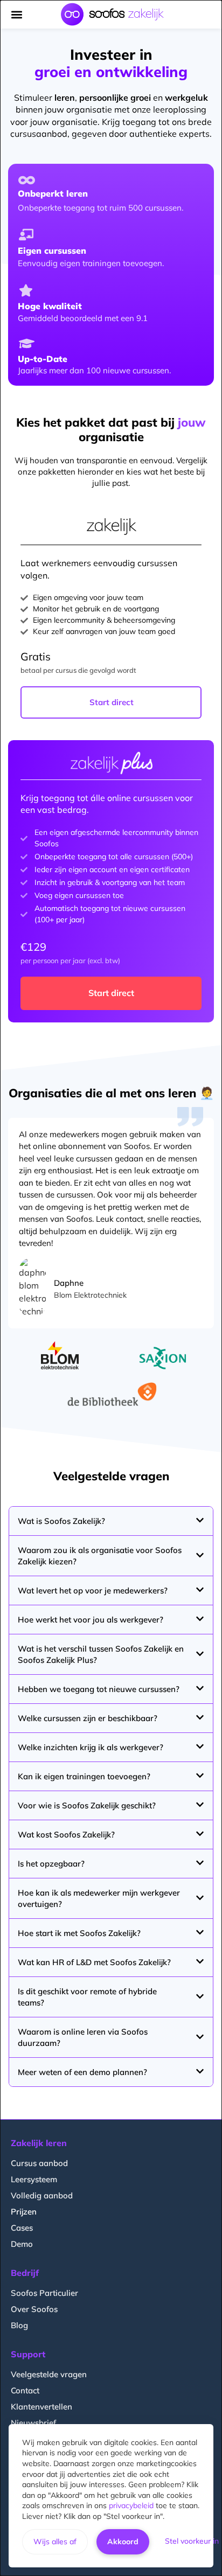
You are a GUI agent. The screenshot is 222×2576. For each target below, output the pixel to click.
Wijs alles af (55, 2542)
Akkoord (123, 2542)
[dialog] (111, 1288)
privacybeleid (131, 2505)
